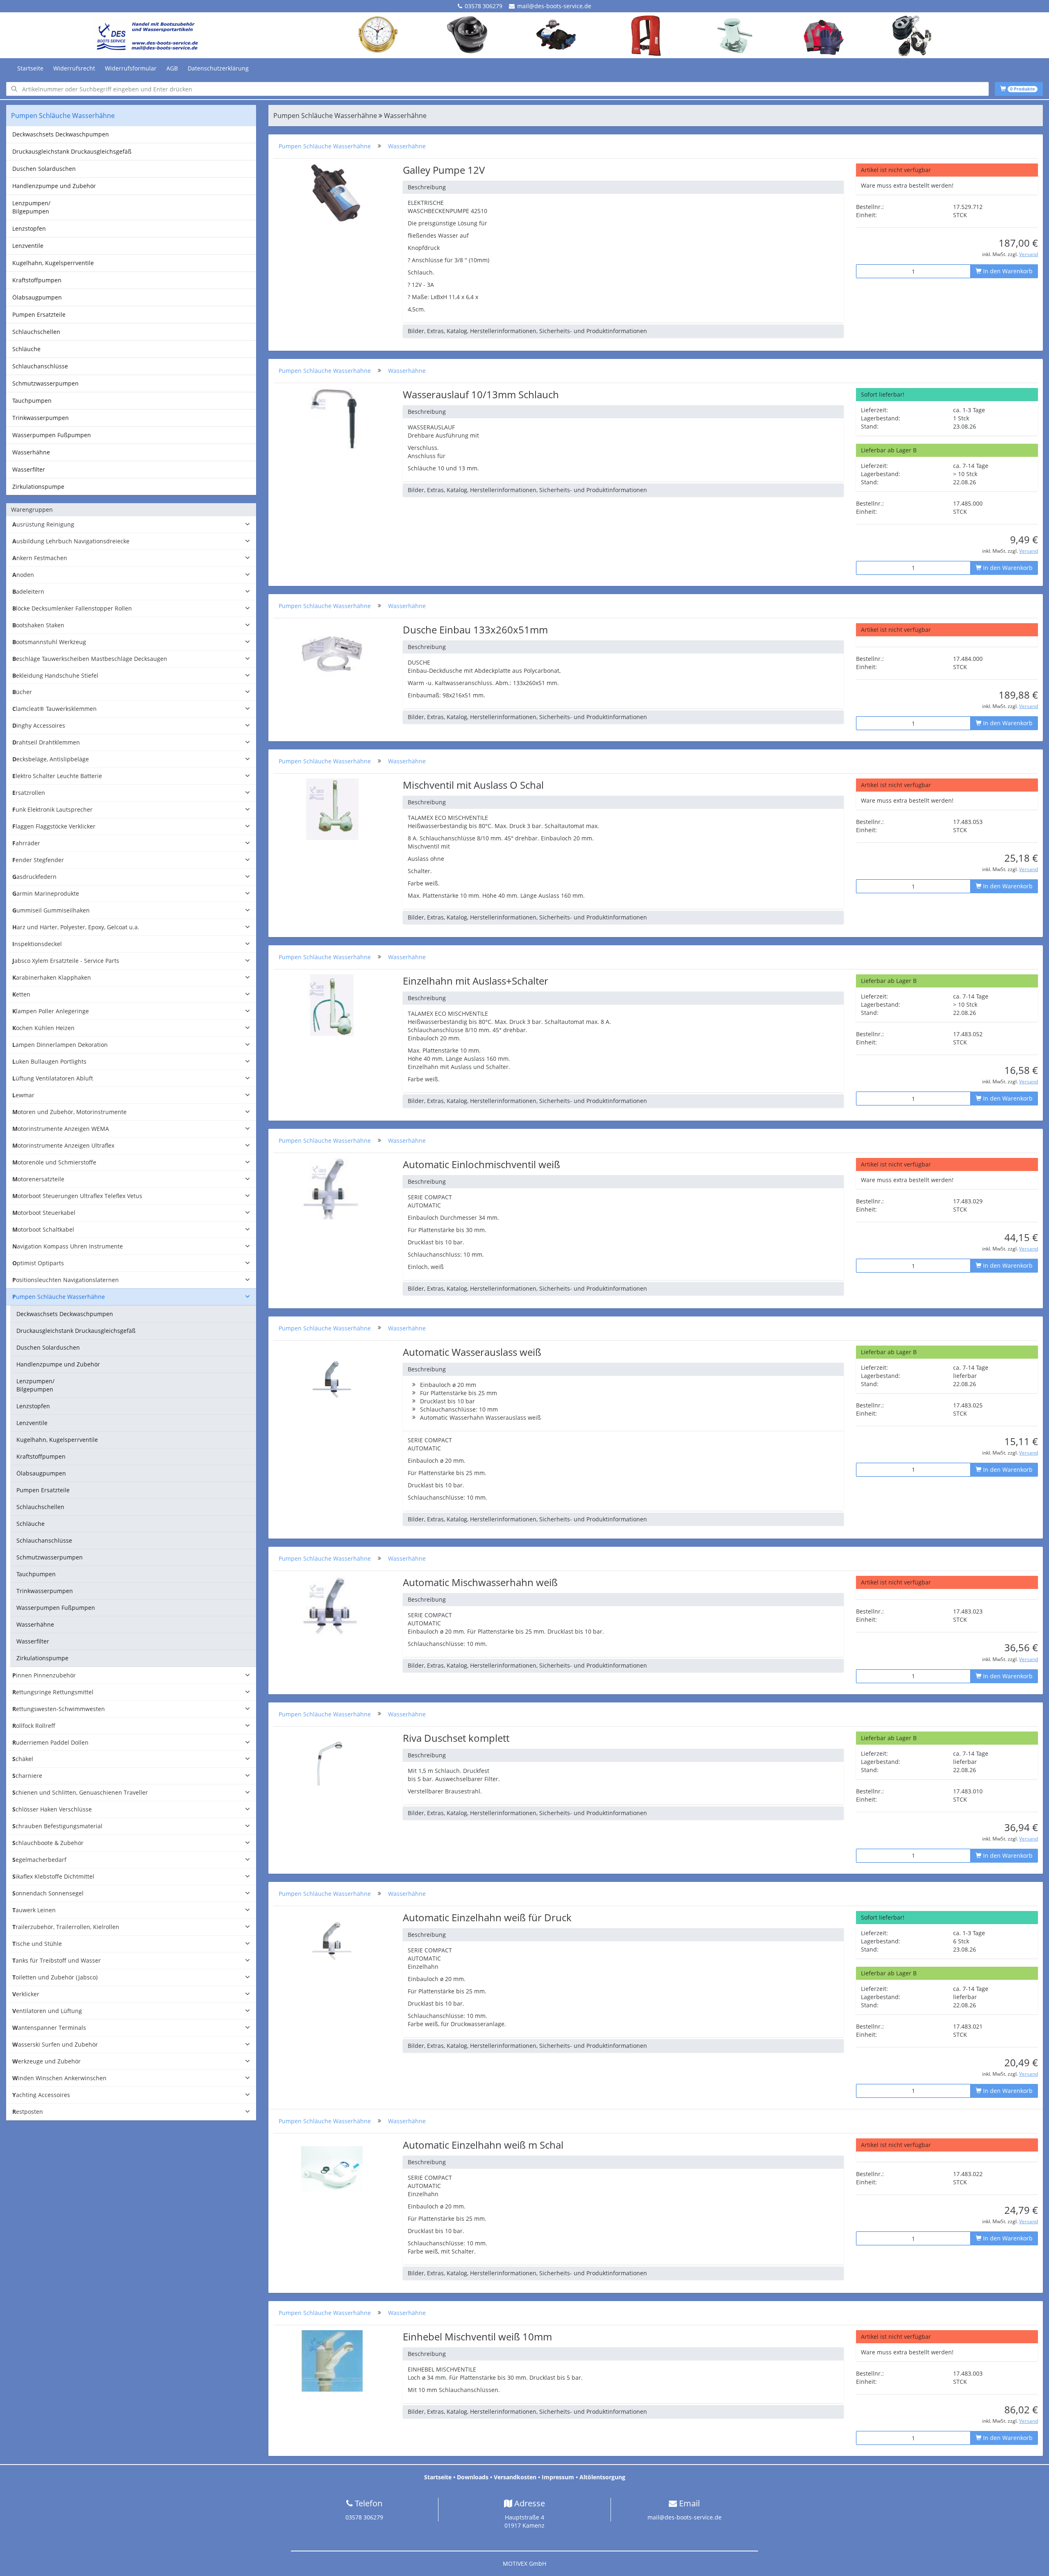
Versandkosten (515, 2477)
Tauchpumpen (32, 401)
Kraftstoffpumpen (37, 280)
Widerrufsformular (131, 68)
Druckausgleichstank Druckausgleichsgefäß (72, 151)
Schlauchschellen (36, 332)
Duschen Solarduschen (44, 169)
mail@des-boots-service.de (554, 6)
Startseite (30, 68)
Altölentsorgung (602, 2477)
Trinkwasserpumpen (41, 418)
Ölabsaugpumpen (37, 297)
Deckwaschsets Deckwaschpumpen (61, 134)
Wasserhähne (31, 452)
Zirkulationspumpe (38, 487)
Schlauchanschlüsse (40, 366)
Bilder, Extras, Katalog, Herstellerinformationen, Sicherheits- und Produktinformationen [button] (527, 331)
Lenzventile (28, 246)
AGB (172, 68)
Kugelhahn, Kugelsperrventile (53, 263)
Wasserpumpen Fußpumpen (52, 435)
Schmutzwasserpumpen (45, 383)
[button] (131, 525)
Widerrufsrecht (74, 68)
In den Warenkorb (1007, 271)
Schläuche (26, 349)
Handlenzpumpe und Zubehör (54, 186)
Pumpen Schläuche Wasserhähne (325, 146)
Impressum (558, 2477)
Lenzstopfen (29, 228)
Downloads (473, 2477)
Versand (1029, 254)
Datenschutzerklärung (218, 68)
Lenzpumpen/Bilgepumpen (31, 207)
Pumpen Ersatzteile (39, 314)
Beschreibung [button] (427, 187)
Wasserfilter (29, 469)
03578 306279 (484, 6)
